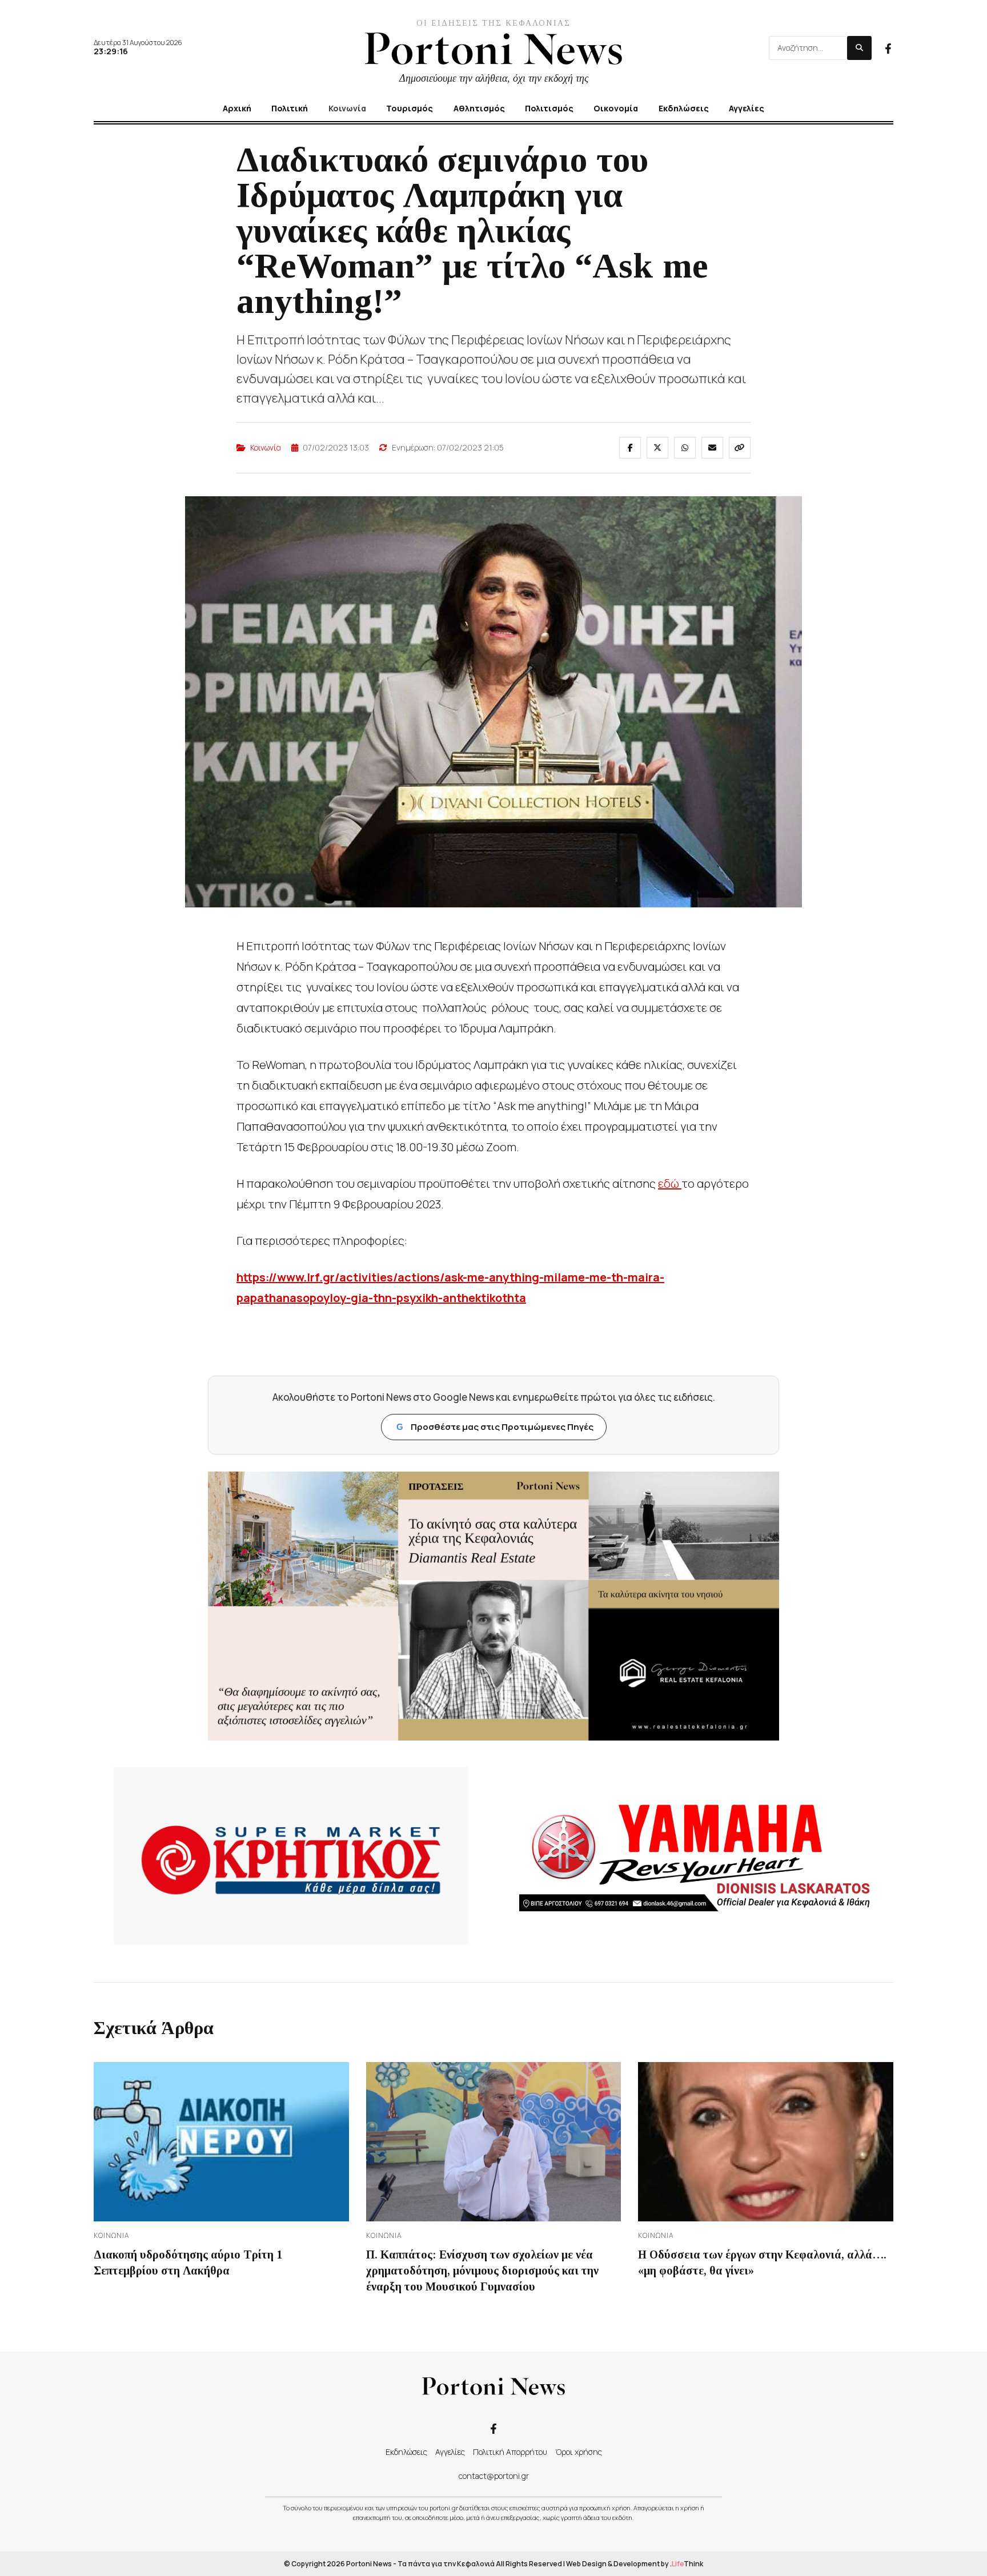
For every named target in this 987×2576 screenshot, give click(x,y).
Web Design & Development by (635, 2564)
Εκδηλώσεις (406, 2452)
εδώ (670, 1183)
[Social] (888, 47)
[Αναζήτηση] (859, 48)
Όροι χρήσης (579, 2452)
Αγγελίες (450, 2452)
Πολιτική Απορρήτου (510, 2452)
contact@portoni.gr (494, 2476)
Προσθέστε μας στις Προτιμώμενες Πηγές (495, 1427)
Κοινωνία (266, 447)
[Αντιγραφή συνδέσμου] (740, 448)
